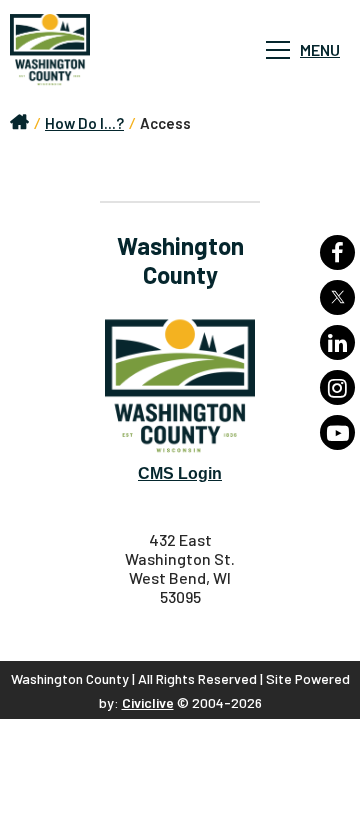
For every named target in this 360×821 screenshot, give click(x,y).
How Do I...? (84, 123)
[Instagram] (337, 387)
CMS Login (180, 473)
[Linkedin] (337, 342)
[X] (337, 297)
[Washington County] (110, 50)
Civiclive (148, 702)
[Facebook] (337, 252)
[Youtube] (337, 432)
